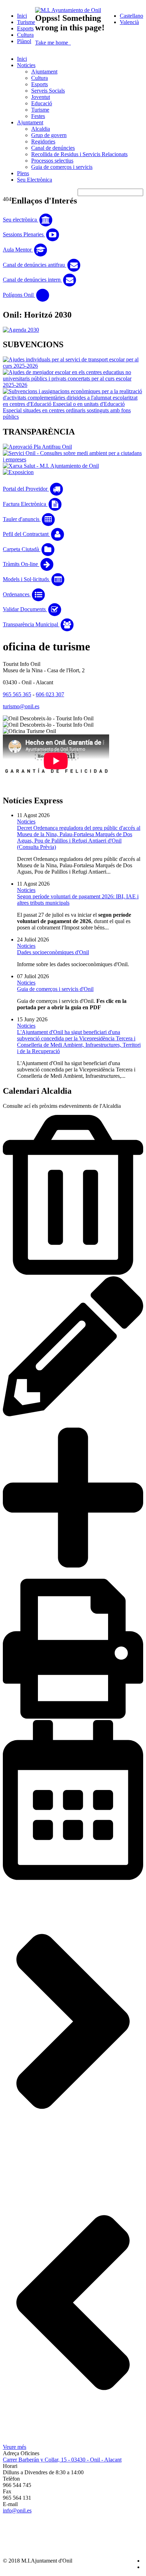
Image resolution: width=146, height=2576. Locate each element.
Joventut (41, 97)
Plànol (24, 41)
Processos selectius (52, 161)
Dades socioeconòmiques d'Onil (53, 952)
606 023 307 (50, 694)
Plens (23, 173)
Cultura (25, 35)
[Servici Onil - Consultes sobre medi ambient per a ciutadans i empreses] (73, 459)
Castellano (131, 16)
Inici (22, 16)
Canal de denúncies (53, 148)
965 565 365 (17, 694)
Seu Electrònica (35, 180)
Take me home (52, 43)
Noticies (26, 65)
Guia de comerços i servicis (62, 167)
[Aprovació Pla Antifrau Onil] (37, 447)
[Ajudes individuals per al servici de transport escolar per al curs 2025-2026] (73, 366)
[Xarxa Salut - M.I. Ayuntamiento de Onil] (51, 466)
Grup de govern (49, 135)
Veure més (15, 2447)
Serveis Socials (48, 91)
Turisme (26, 22)
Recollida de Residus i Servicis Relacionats (79, 154)
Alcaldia (41, 129)
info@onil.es (17, 2510)
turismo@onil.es (21, 706)
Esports (25, 28)
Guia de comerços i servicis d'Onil (55, 989)
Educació (42, 103)
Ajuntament (44, 72)
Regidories (43, 141)
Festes (38, 116)
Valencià (129, 22)
